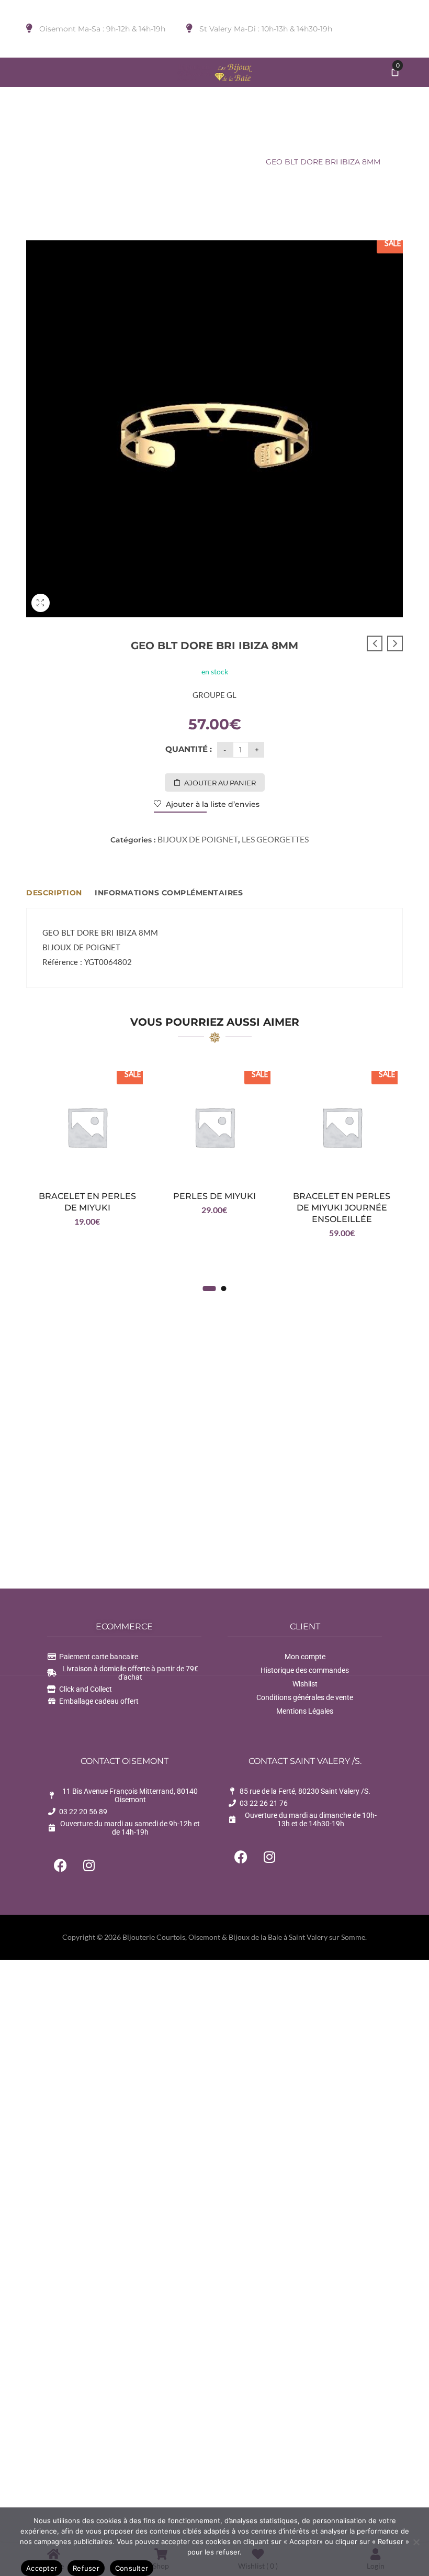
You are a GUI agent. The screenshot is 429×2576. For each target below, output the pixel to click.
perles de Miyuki (214, 1196)
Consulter (132, 2568)
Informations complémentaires (169, 893)
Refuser (86, 2568)
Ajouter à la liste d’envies (212, 804)
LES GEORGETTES (220, 162)
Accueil (70, 162)
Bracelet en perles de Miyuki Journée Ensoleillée (342, 1208)
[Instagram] (89, 1865)
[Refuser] (416, 2542)
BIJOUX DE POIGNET (135, 162)
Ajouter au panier (220, 783)
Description (54, 893)
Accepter (42, 2568)
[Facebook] (60, 1865)
